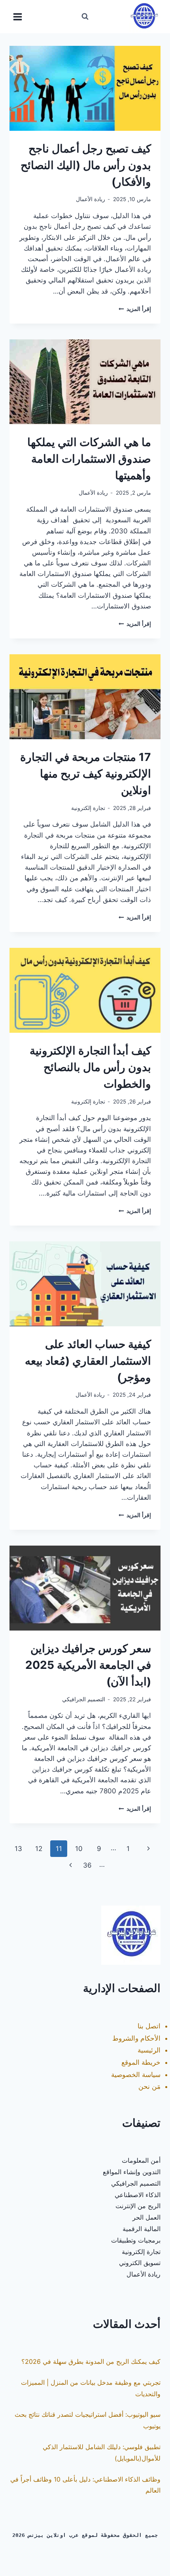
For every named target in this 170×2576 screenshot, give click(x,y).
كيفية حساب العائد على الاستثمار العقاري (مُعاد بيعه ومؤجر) (88, 1361)
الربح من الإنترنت (138, 2206)
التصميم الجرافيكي (84, 1699)
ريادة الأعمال (91, 199)
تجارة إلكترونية (88, 808)
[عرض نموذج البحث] (85, 17)
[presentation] (85, 88)
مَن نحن (149, 2086)
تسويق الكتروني (140, 2263)
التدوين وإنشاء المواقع (132, 2172)
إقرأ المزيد (135, 309)
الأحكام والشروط (136, 2038)
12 (39, 1849)
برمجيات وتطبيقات (136, 2240)
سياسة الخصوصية (136, 2075)
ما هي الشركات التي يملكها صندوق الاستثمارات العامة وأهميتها (89, 459)
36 (87, 1865)
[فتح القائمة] (18, 17)
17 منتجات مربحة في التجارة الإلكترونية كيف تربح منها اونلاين (86, 774)
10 (79, 1849)
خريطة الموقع (141, 2062)
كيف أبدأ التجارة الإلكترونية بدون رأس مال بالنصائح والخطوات (90, 1067)
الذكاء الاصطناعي (138, 2195)
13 (18, 1849)
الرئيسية (149, 2050)
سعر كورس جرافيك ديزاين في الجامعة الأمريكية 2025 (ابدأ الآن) (88, 1665)
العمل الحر (146, 2217)
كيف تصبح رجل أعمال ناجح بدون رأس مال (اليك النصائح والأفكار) (86, 165)
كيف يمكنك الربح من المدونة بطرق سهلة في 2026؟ (91, 2361)
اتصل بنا (149, 2026)
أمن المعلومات (141, 2160)
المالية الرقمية (142, 2229)
